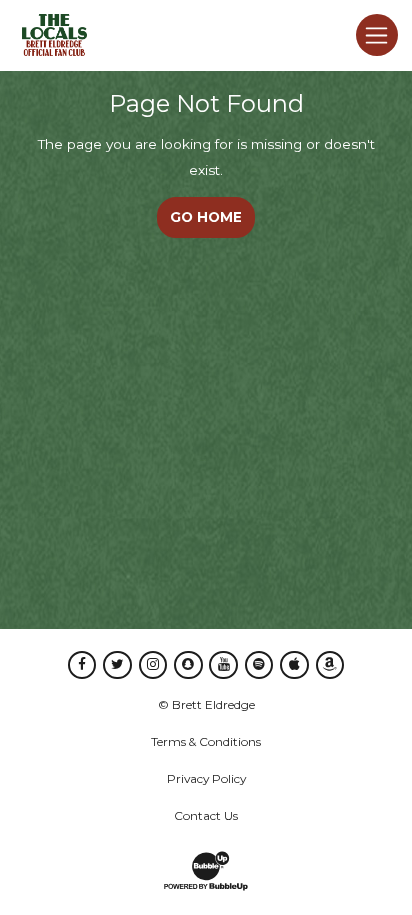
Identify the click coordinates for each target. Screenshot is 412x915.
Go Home (206, 217)
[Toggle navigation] (377, 35)
